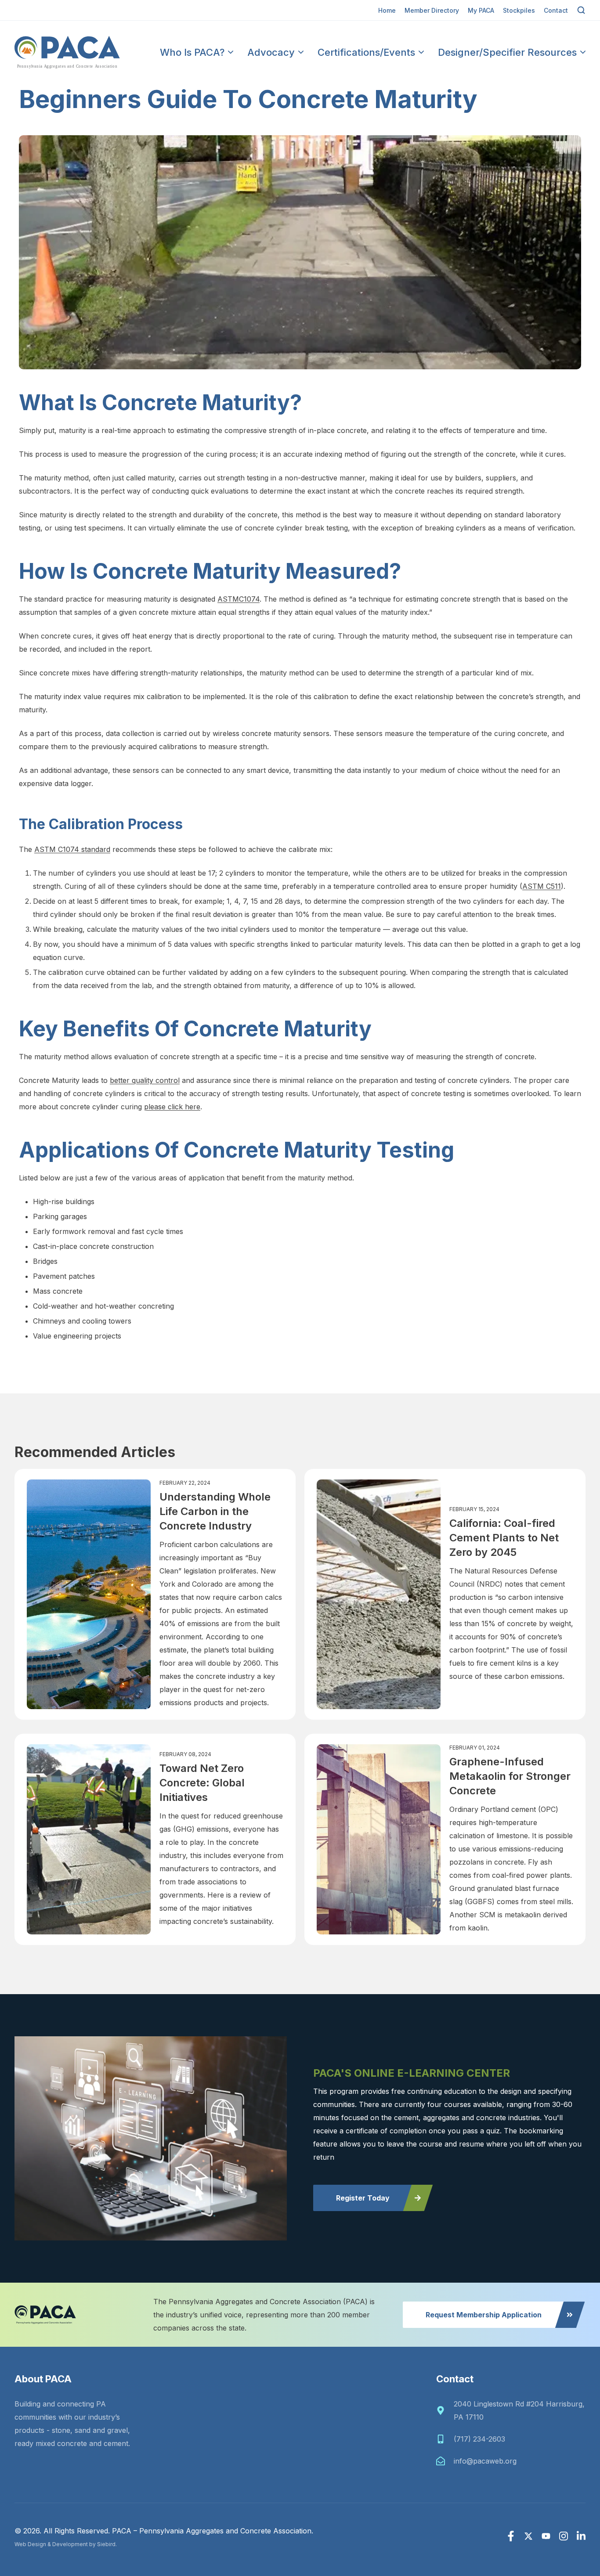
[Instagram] (564, 2536)
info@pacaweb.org (485, 2461)
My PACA (481, 10)
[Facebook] (511, 2536)
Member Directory (432, 10)
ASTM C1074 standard (72, 849)
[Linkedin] (581, 2536)
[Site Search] (581, 10)
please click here (172, 1107)
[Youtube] (546, 2536)
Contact (556, 10)
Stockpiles (519, 10)
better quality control (145, 1080)
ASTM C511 (542, 886)
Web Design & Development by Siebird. (66, 2544)
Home (387, 10)
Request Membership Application (484, 2315)
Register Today (363, 2198)
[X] (528, 2536)
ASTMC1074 (239, 599)
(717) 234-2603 (479, 2439)
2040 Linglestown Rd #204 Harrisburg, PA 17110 (519, 2410)
